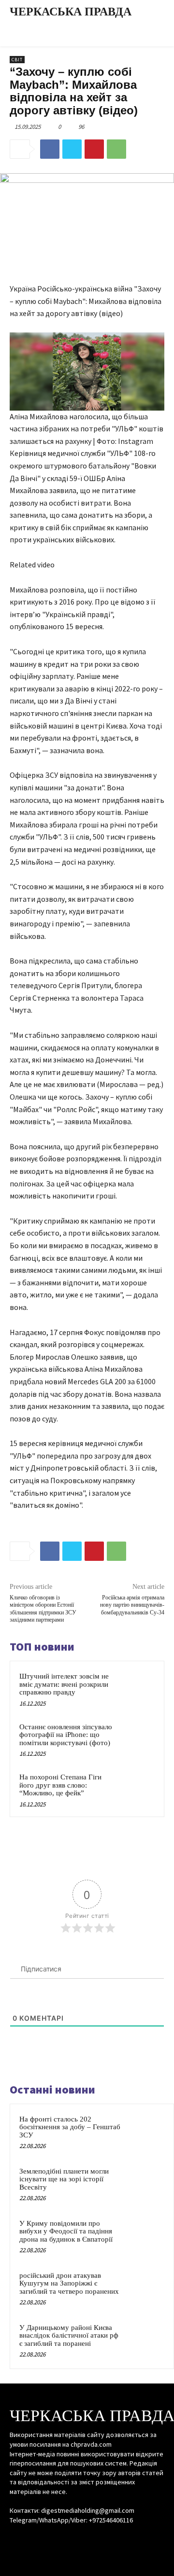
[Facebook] (50, 149)
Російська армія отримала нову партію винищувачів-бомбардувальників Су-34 (132, 1605)
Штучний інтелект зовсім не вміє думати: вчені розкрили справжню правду (64, 1684)
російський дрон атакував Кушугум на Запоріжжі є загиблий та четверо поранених (69, 2283)
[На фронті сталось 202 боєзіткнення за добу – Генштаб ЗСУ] (145, 2132)
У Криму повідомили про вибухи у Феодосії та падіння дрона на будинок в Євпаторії (66, 2231)
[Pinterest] (94, 149)
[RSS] (87, 2538)
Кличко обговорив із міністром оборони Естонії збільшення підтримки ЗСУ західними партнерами (43, 1609)
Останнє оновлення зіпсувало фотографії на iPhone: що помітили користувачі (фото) (66, 1735)
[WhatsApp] (116, 149)
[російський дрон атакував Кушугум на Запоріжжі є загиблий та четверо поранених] (145, 2288)
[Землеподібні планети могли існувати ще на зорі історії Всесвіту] (145, 2184)
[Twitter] (72, 149)
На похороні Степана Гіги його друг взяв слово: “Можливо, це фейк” (60, 1785)
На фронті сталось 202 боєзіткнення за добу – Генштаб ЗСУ (70, 2127)
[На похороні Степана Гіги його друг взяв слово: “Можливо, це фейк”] (137, 1789)
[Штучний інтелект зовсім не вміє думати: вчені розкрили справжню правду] (137, 1688)
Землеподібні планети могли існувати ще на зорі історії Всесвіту (64, 2179)
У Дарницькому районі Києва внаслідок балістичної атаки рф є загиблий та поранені (69, 2335)
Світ (17, 60)
